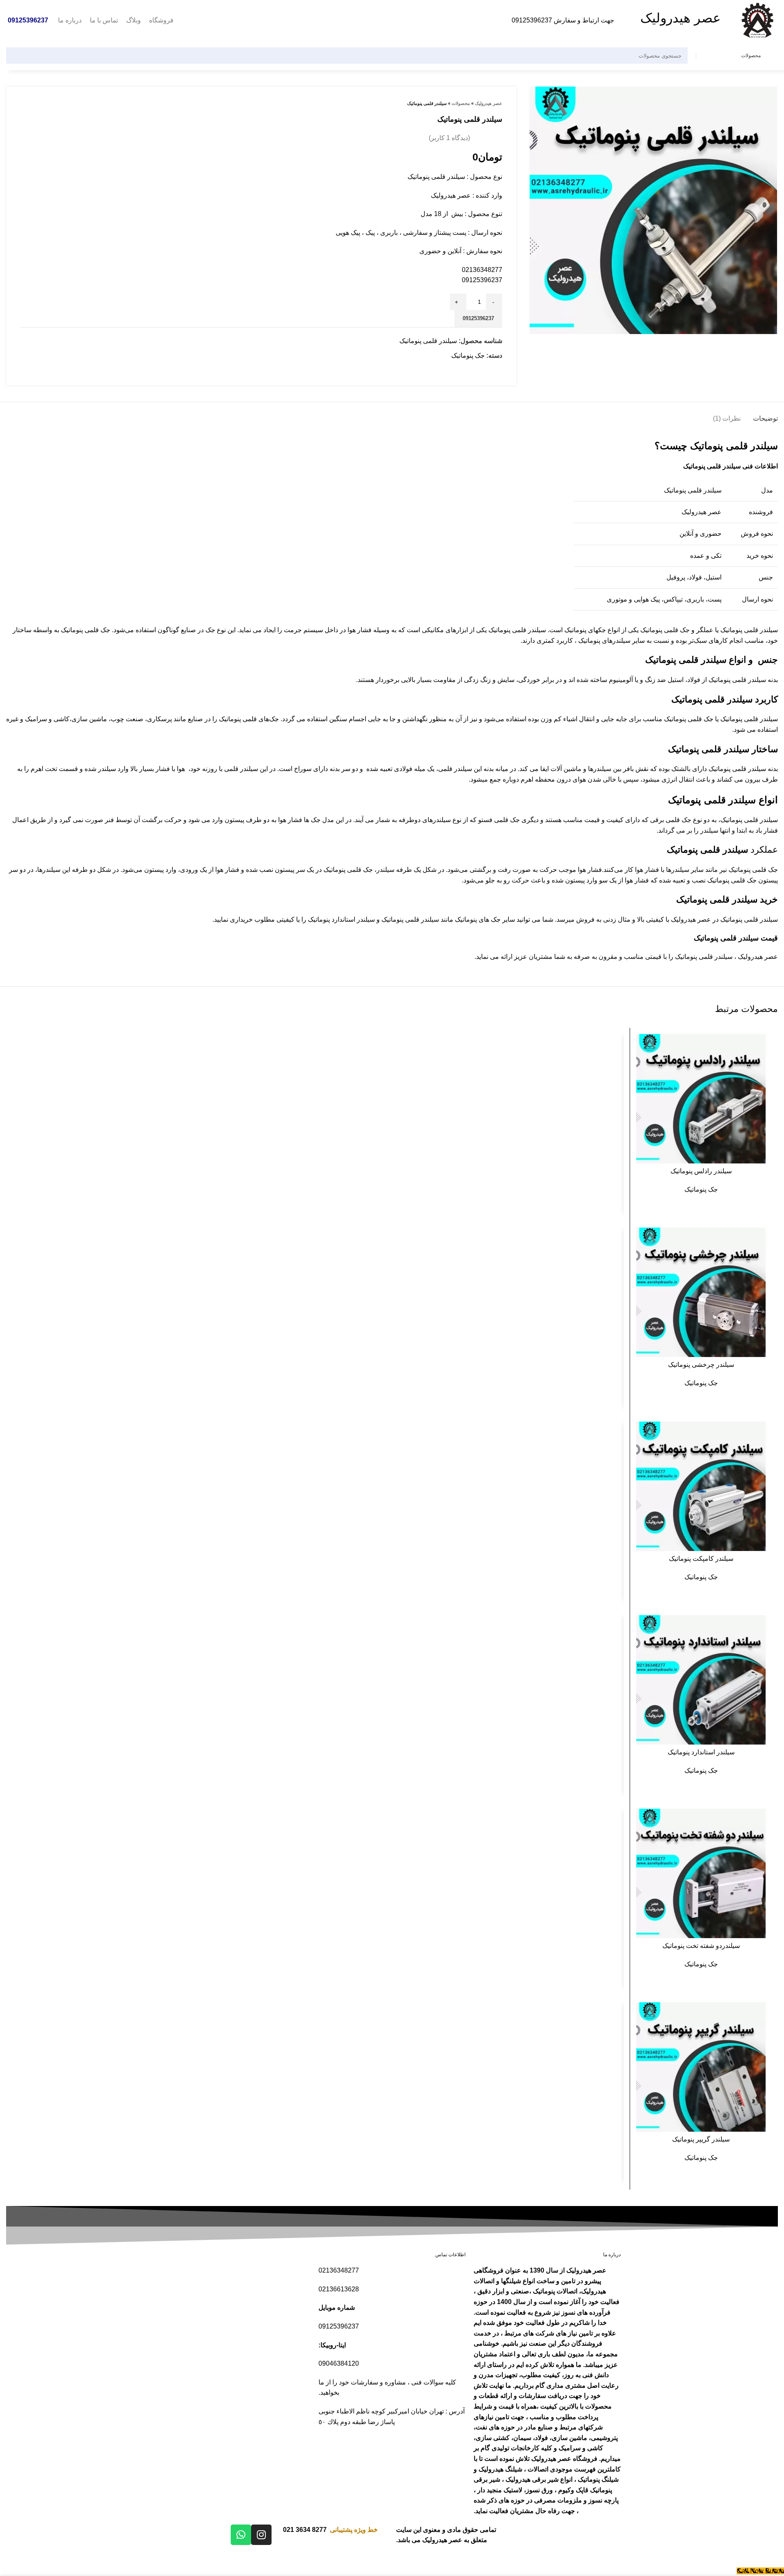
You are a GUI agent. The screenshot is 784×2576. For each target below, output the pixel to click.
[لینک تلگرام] (486, 370)
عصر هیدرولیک (489, 103)
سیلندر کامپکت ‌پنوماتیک (701, 1559)
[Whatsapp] (241, 2535)
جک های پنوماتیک (478, 919)
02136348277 (482, 270)
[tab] (765, 414)
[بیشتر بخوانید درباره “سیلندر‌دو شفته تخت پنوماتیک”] (642, 1822)
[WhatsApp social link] (498, 370)
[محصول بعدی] (24, 103)
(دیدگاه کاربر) (449, 138)
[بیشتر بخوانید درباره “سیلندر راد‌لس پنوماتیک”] (642, 1047)
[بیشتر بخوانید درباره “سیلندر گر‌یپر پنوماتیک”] (642, 2016)
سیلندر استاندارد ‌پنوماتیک (701, 1752)
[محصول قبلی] (41, 103)
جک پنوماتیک (468, 355)
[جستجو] (17, 56)
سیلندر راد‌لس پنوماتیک (701, 1171)
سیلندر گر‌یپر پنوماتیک (701, 2139)
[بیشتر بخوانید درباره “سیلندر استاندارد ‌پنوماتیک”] (642, 1628)
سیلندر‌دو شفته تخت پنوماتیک (701, 1946)
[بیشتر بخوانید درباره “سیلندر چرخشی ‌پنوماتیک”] (642, 1241)
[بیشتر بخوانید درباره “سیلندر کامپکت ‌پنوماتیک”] (642, 1435)
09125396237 (532, 20)
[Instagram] (261, 2535)
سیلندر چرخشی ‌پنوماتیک (701, 1365)
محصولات (461, 103)
